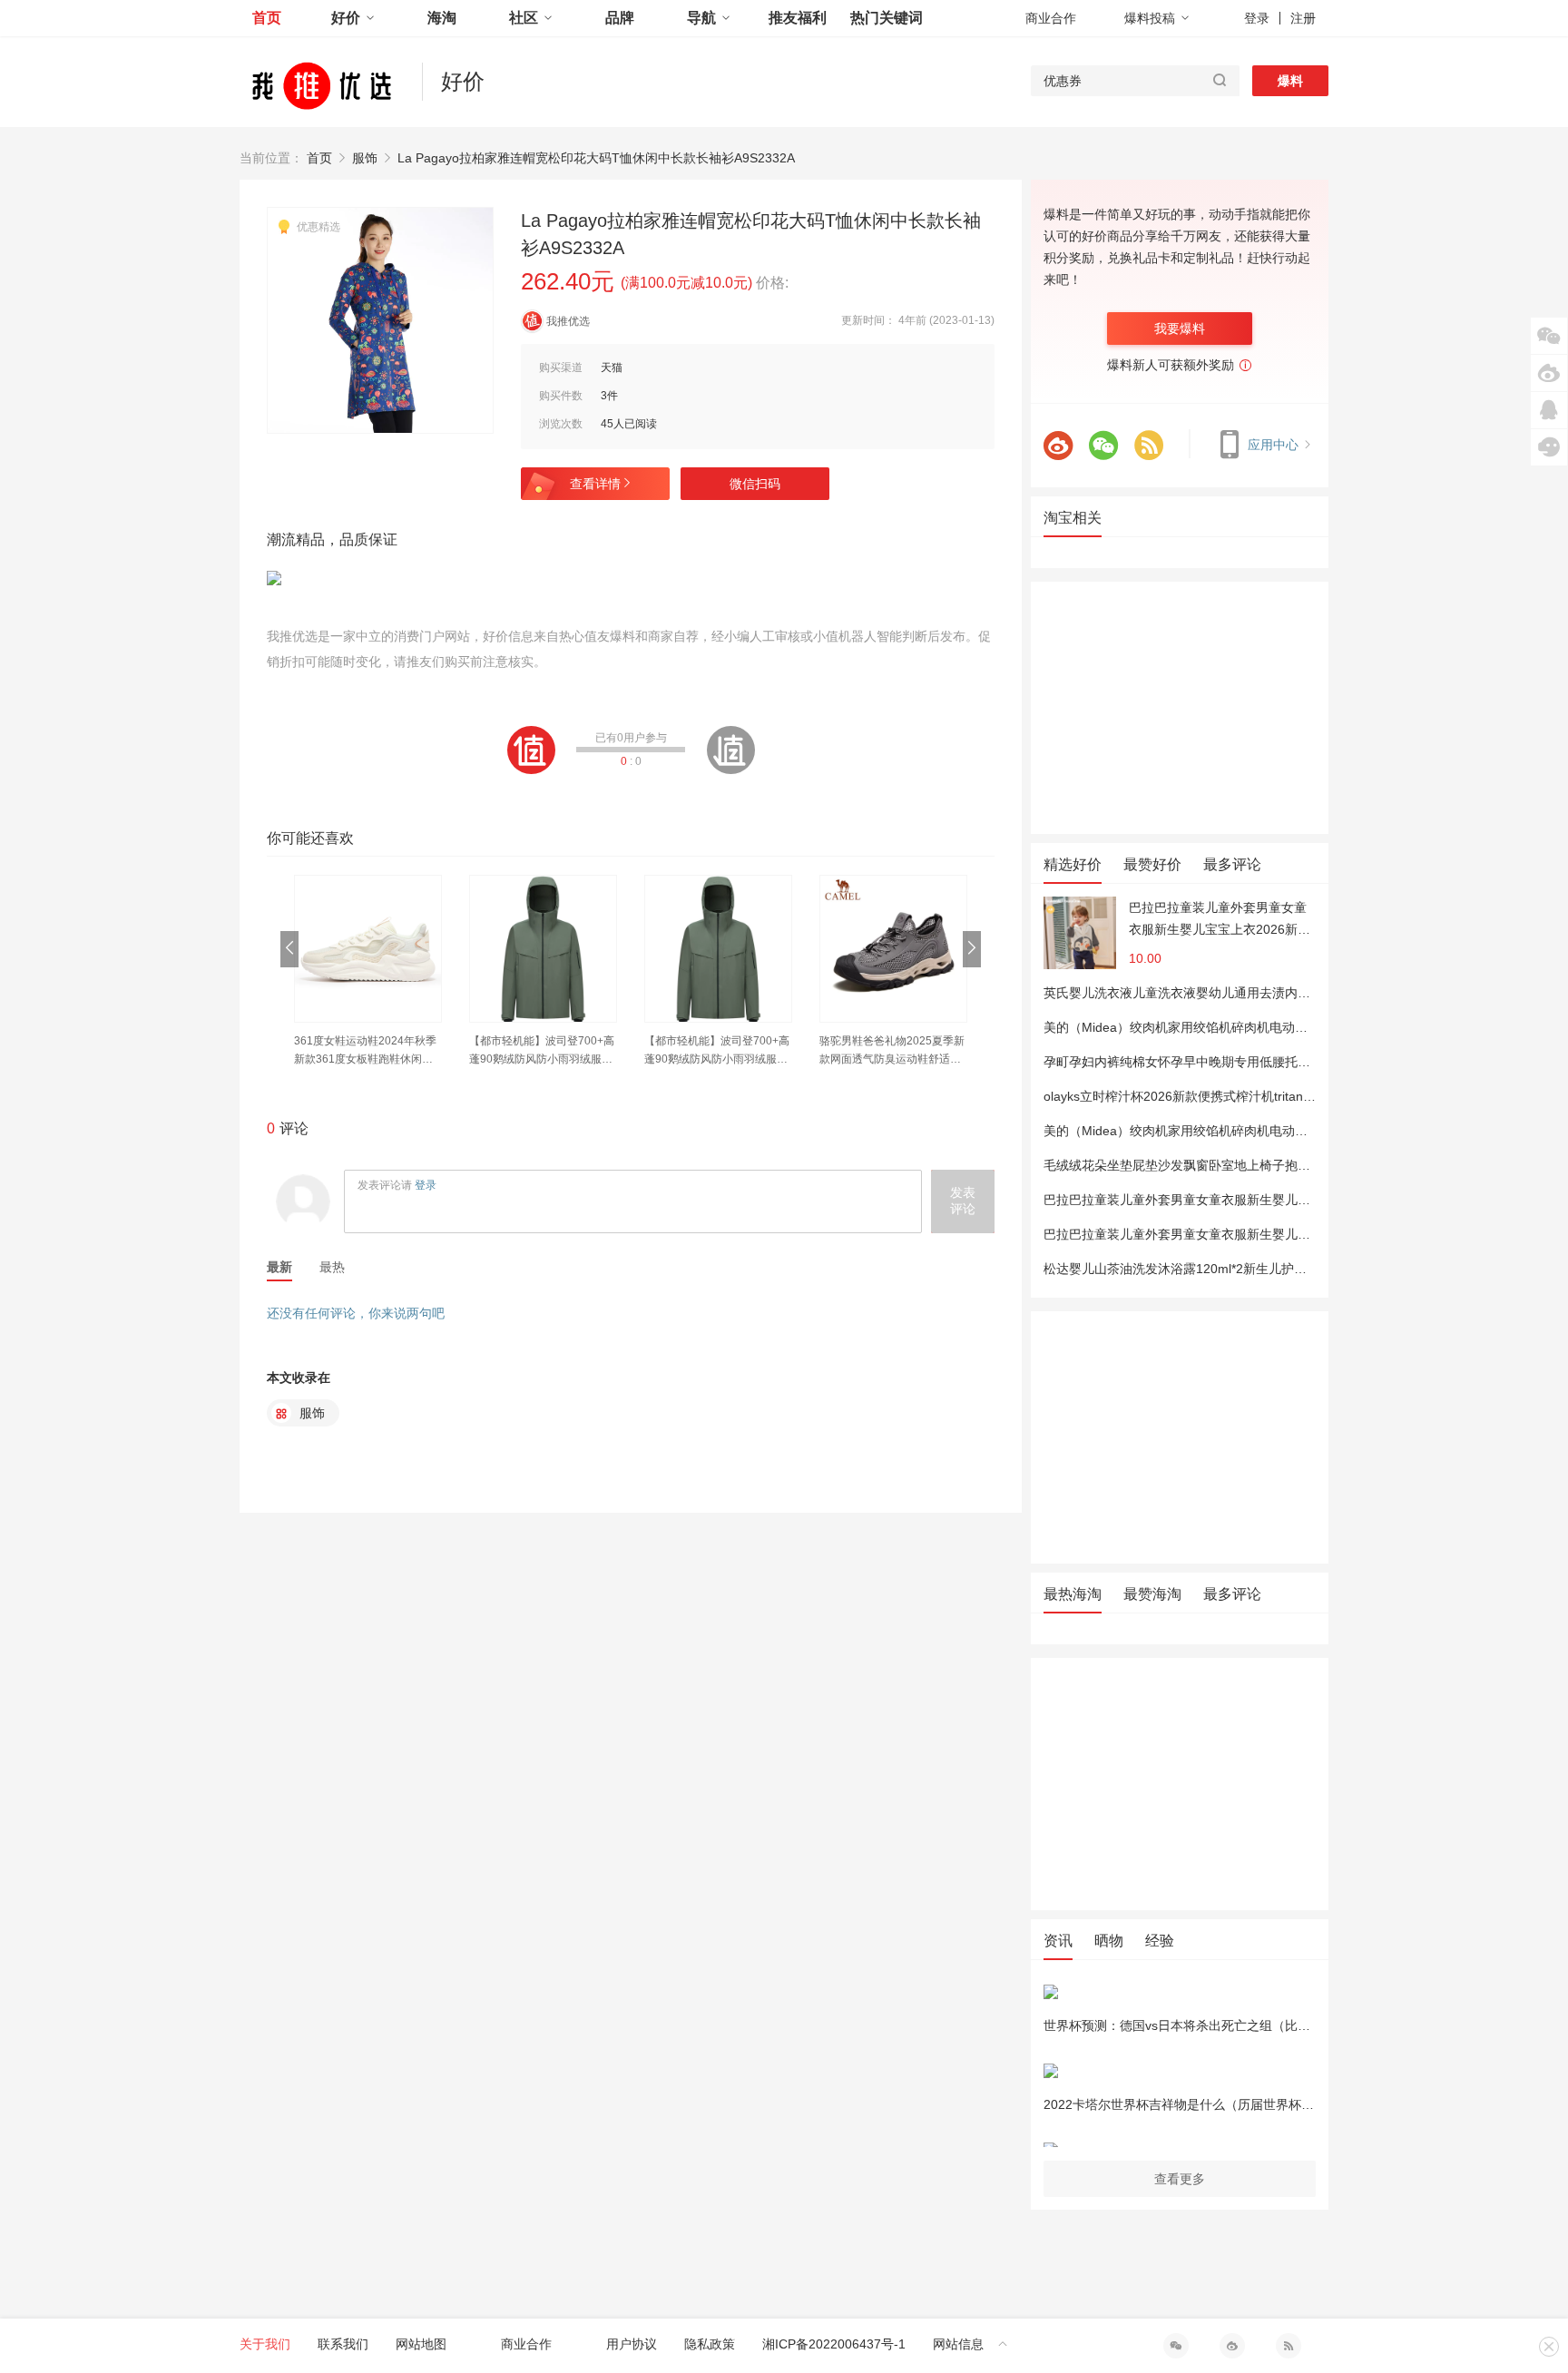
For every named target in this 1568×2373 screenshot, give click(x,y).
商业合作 (1051, 18)
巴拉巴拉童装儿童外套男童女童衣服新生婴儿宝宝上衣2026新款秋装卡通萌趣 (1220, 920)
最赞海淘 (1152, 1594)
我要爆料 (1180, 328)
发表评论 (963, 1201)
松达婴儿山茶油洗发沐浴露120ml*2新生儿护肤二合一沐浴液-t (1217, 1269)
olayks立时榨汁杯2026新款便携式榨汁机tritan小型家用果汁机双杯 (1230, 1096)
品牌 (620, 18)
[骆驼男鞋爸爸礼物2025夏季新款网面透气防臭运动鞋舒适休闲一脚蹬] (893, 949)
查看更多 (1180, 2179)
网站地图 (421, 2344)
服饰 (365, 158)
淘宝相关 (1073, 518)
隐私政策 (710, 2344)
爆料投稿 (1150, 18)
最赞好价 (1152, 864)
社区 (524, 18)
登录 (1257, 18)
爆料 (1290, 81)
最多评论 (1232, 864)
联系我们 (343, 2344)
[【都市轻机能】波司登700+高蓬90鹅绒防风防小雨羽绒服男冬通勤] (543, 949)
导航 (701, 18)
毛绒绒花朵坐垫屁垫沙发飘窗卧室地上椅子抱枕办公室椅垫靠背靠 (1228, 1165)
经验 (1160, 1941)
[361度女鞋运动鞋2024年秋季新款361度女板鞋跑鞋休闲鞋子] (368, 949)
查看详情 (595, 484)
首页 (267, 18)
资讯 (1058, 1941)
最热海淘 (1073, 1594)
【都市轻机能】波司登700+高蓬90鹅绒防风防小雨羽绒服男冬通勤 (542, 1051)
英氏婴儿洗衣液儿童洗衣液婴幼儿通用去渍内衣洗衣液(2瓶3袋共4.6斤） (1246, 993)
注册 (1303, 18)
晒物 (1109, 1941)
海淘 (442, 18)
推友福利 (798, 18)
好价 (346, 18)
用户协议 (632, 2344)
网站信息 (958, 2344)
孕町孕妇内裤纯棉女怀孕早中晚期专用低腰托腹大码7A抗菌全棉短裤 (1235, 1062)
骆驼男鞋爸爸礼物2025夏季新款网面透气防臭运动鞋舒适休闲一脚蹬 (892, 1051)
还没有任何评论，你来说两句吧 (356, 1313)
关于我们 (265, 2344)
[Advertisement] (1180, 708)
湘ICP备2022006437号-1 (834, 2344)
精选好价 (1073, 864)
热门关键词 (887, 18)
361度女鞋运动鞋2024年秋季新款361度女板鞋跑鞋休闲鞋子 (365, 1051)
